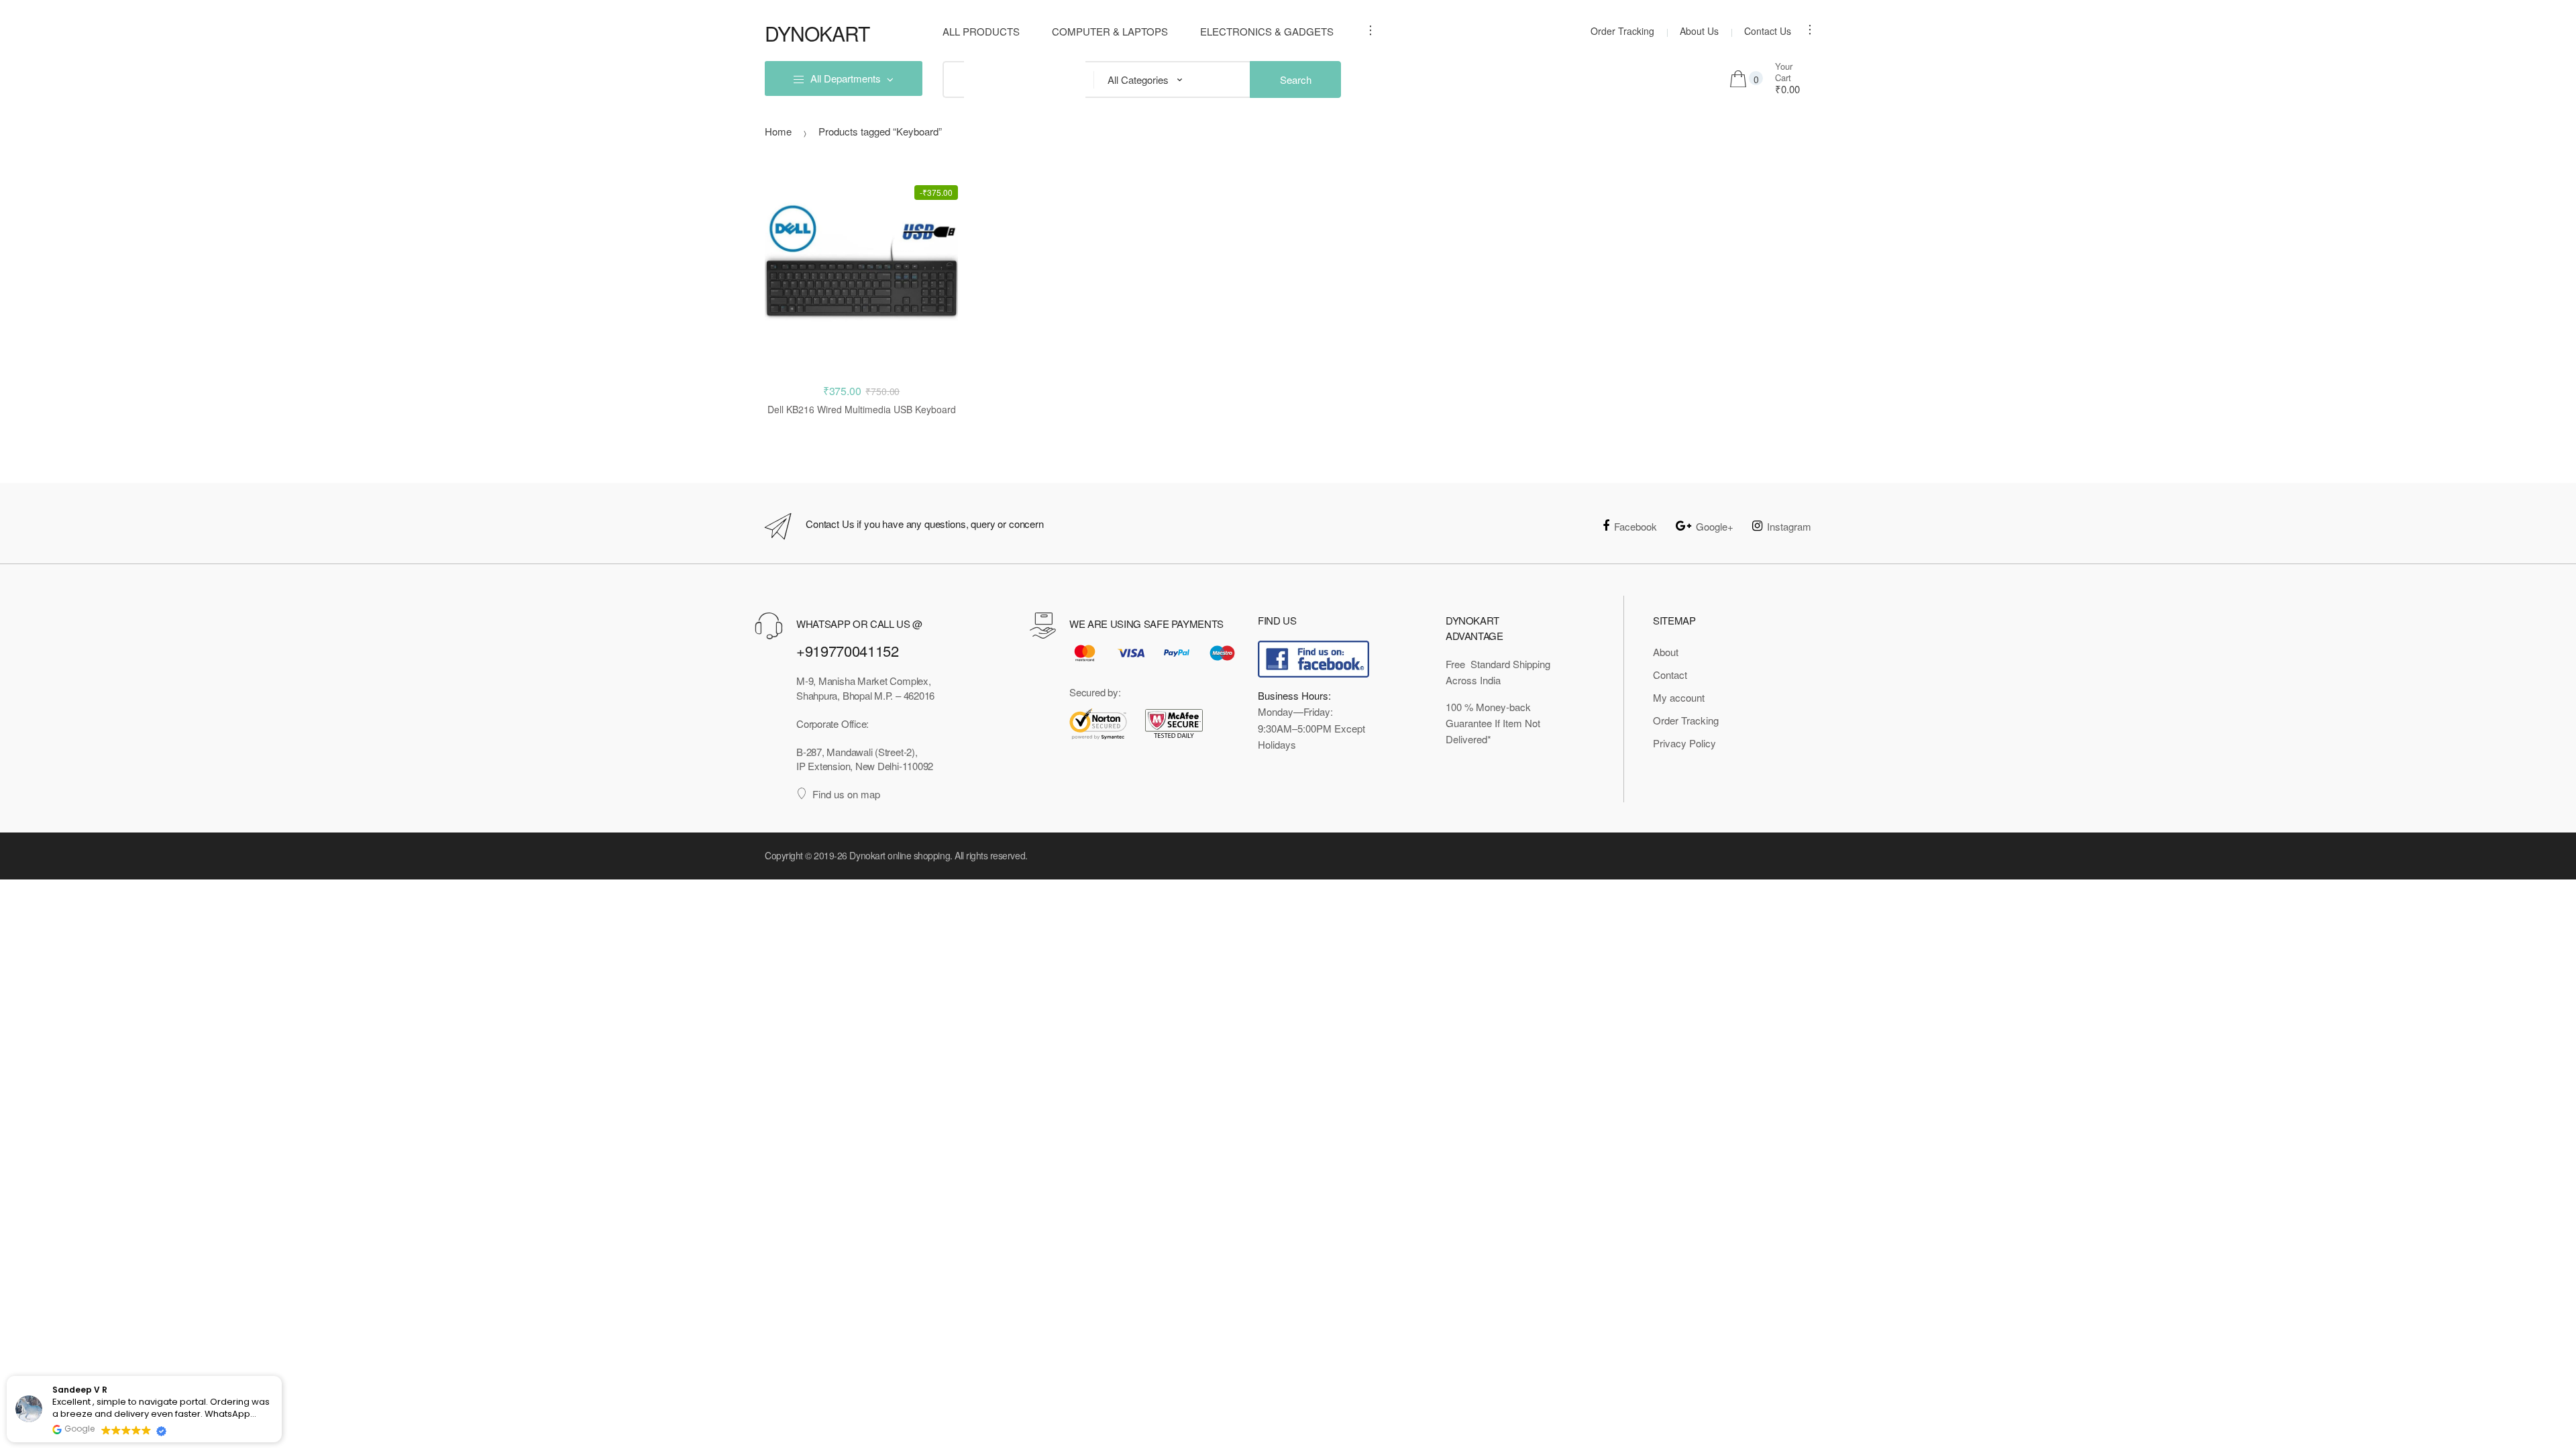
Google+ (1715, 526)
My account (1679, 697)
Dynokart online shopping (900, 855)
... (1366, 30)
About (1666, 652)
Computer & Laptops (1110, 31)
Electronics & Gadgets (1267, 31)
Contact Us (1768, 31)
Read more (862, 452)
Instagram (1789, 526)
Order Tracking (1622, 31)
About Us (1699, 31)
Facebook (1635, 526)
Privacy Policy (1684, 743)
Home (778, 131)
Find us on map (846, 794)
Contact (1670, 675)
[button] (281, 1377)
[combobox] (953, 79)
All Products (981, 31)
